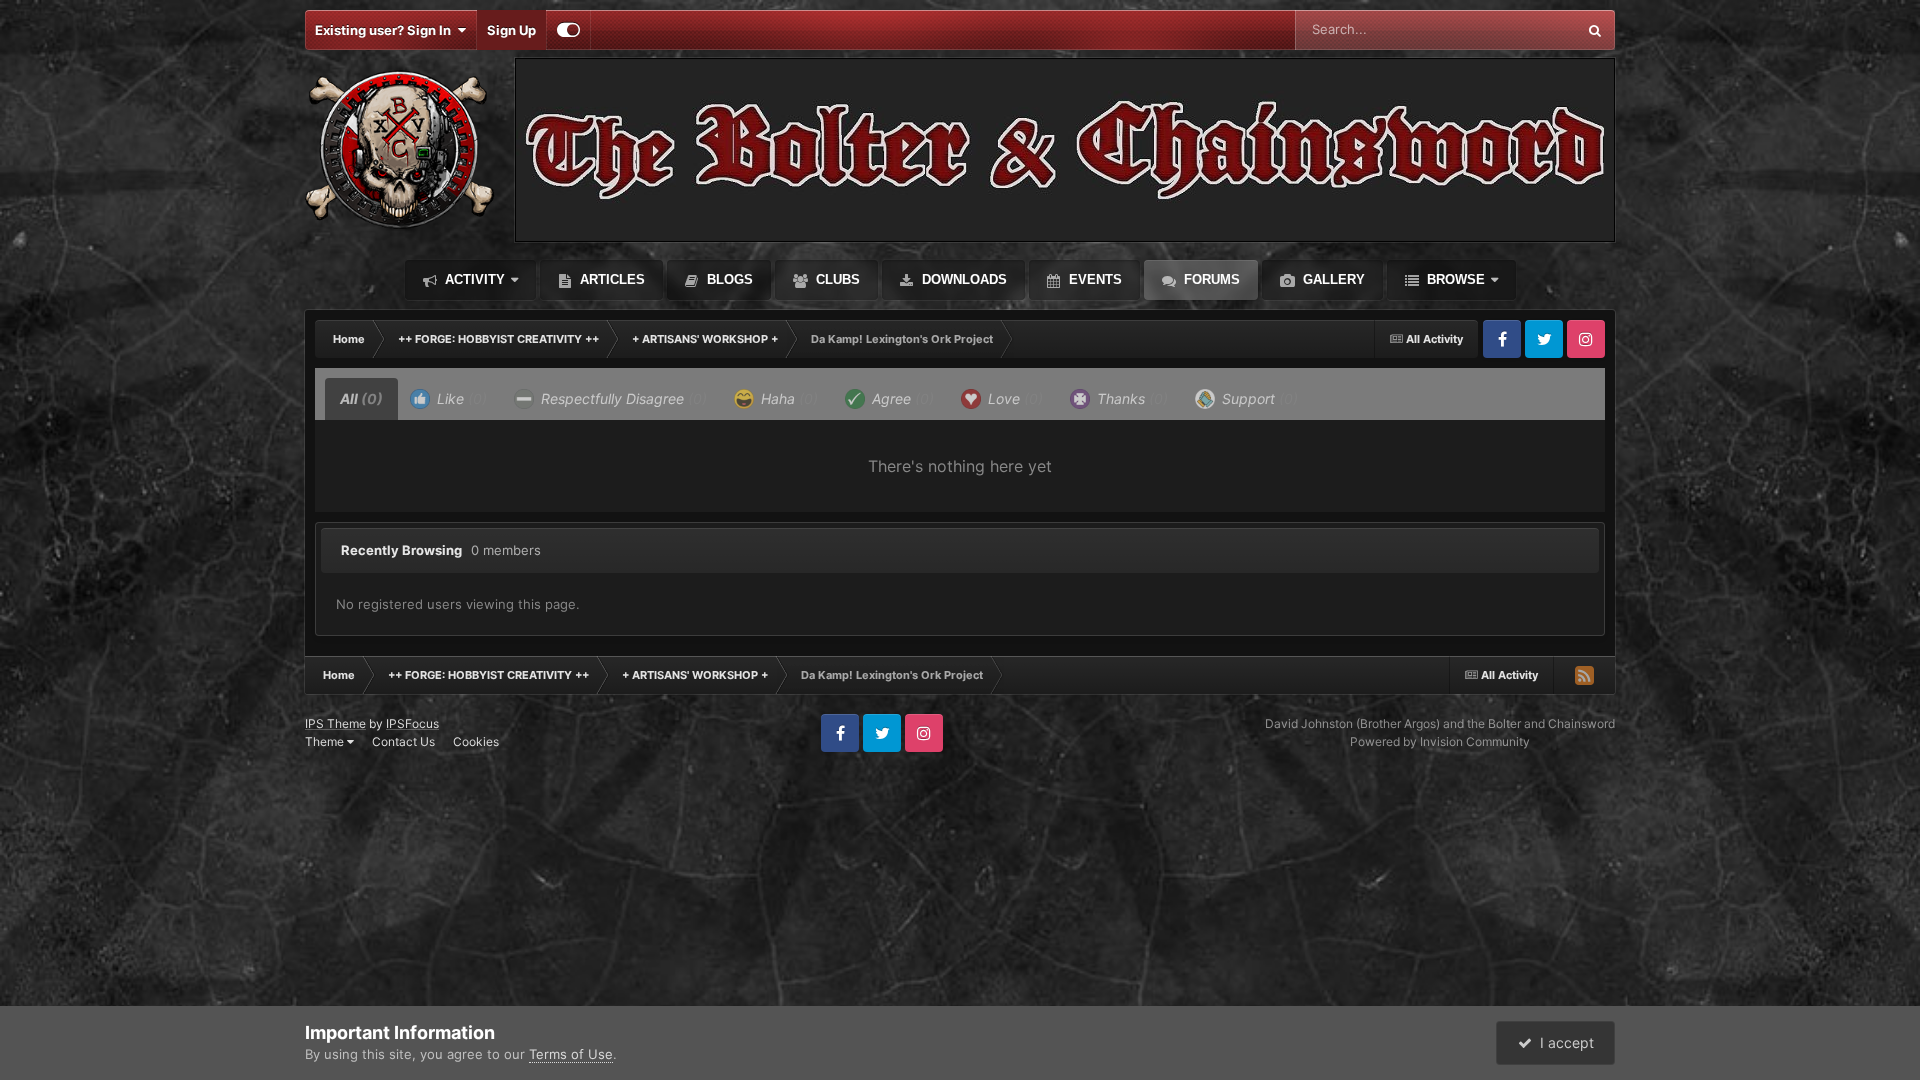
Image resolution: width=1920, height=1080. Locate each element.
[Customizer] (568, 30)
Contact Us (403, 741)
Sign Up (511, 30)
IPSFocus (412, 723)
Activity (473, 279)
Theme (326, 741)
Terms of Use (571, 1054)
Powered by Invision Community (1440, 741)
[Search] (1595, 30)
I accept (1563, 1042)
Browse (1454, 279)
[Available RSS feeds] (1584, 675)
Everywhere (1514, 29)
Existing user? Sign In (386, 30)
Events (1093, 279)
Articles (610, 279)
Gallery (1332, 279)
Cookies (476, 741)
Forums (1210, 279)
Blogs (728, 279)
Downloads (962, 279)
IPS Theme (335, 723)
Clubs (836, 279)
